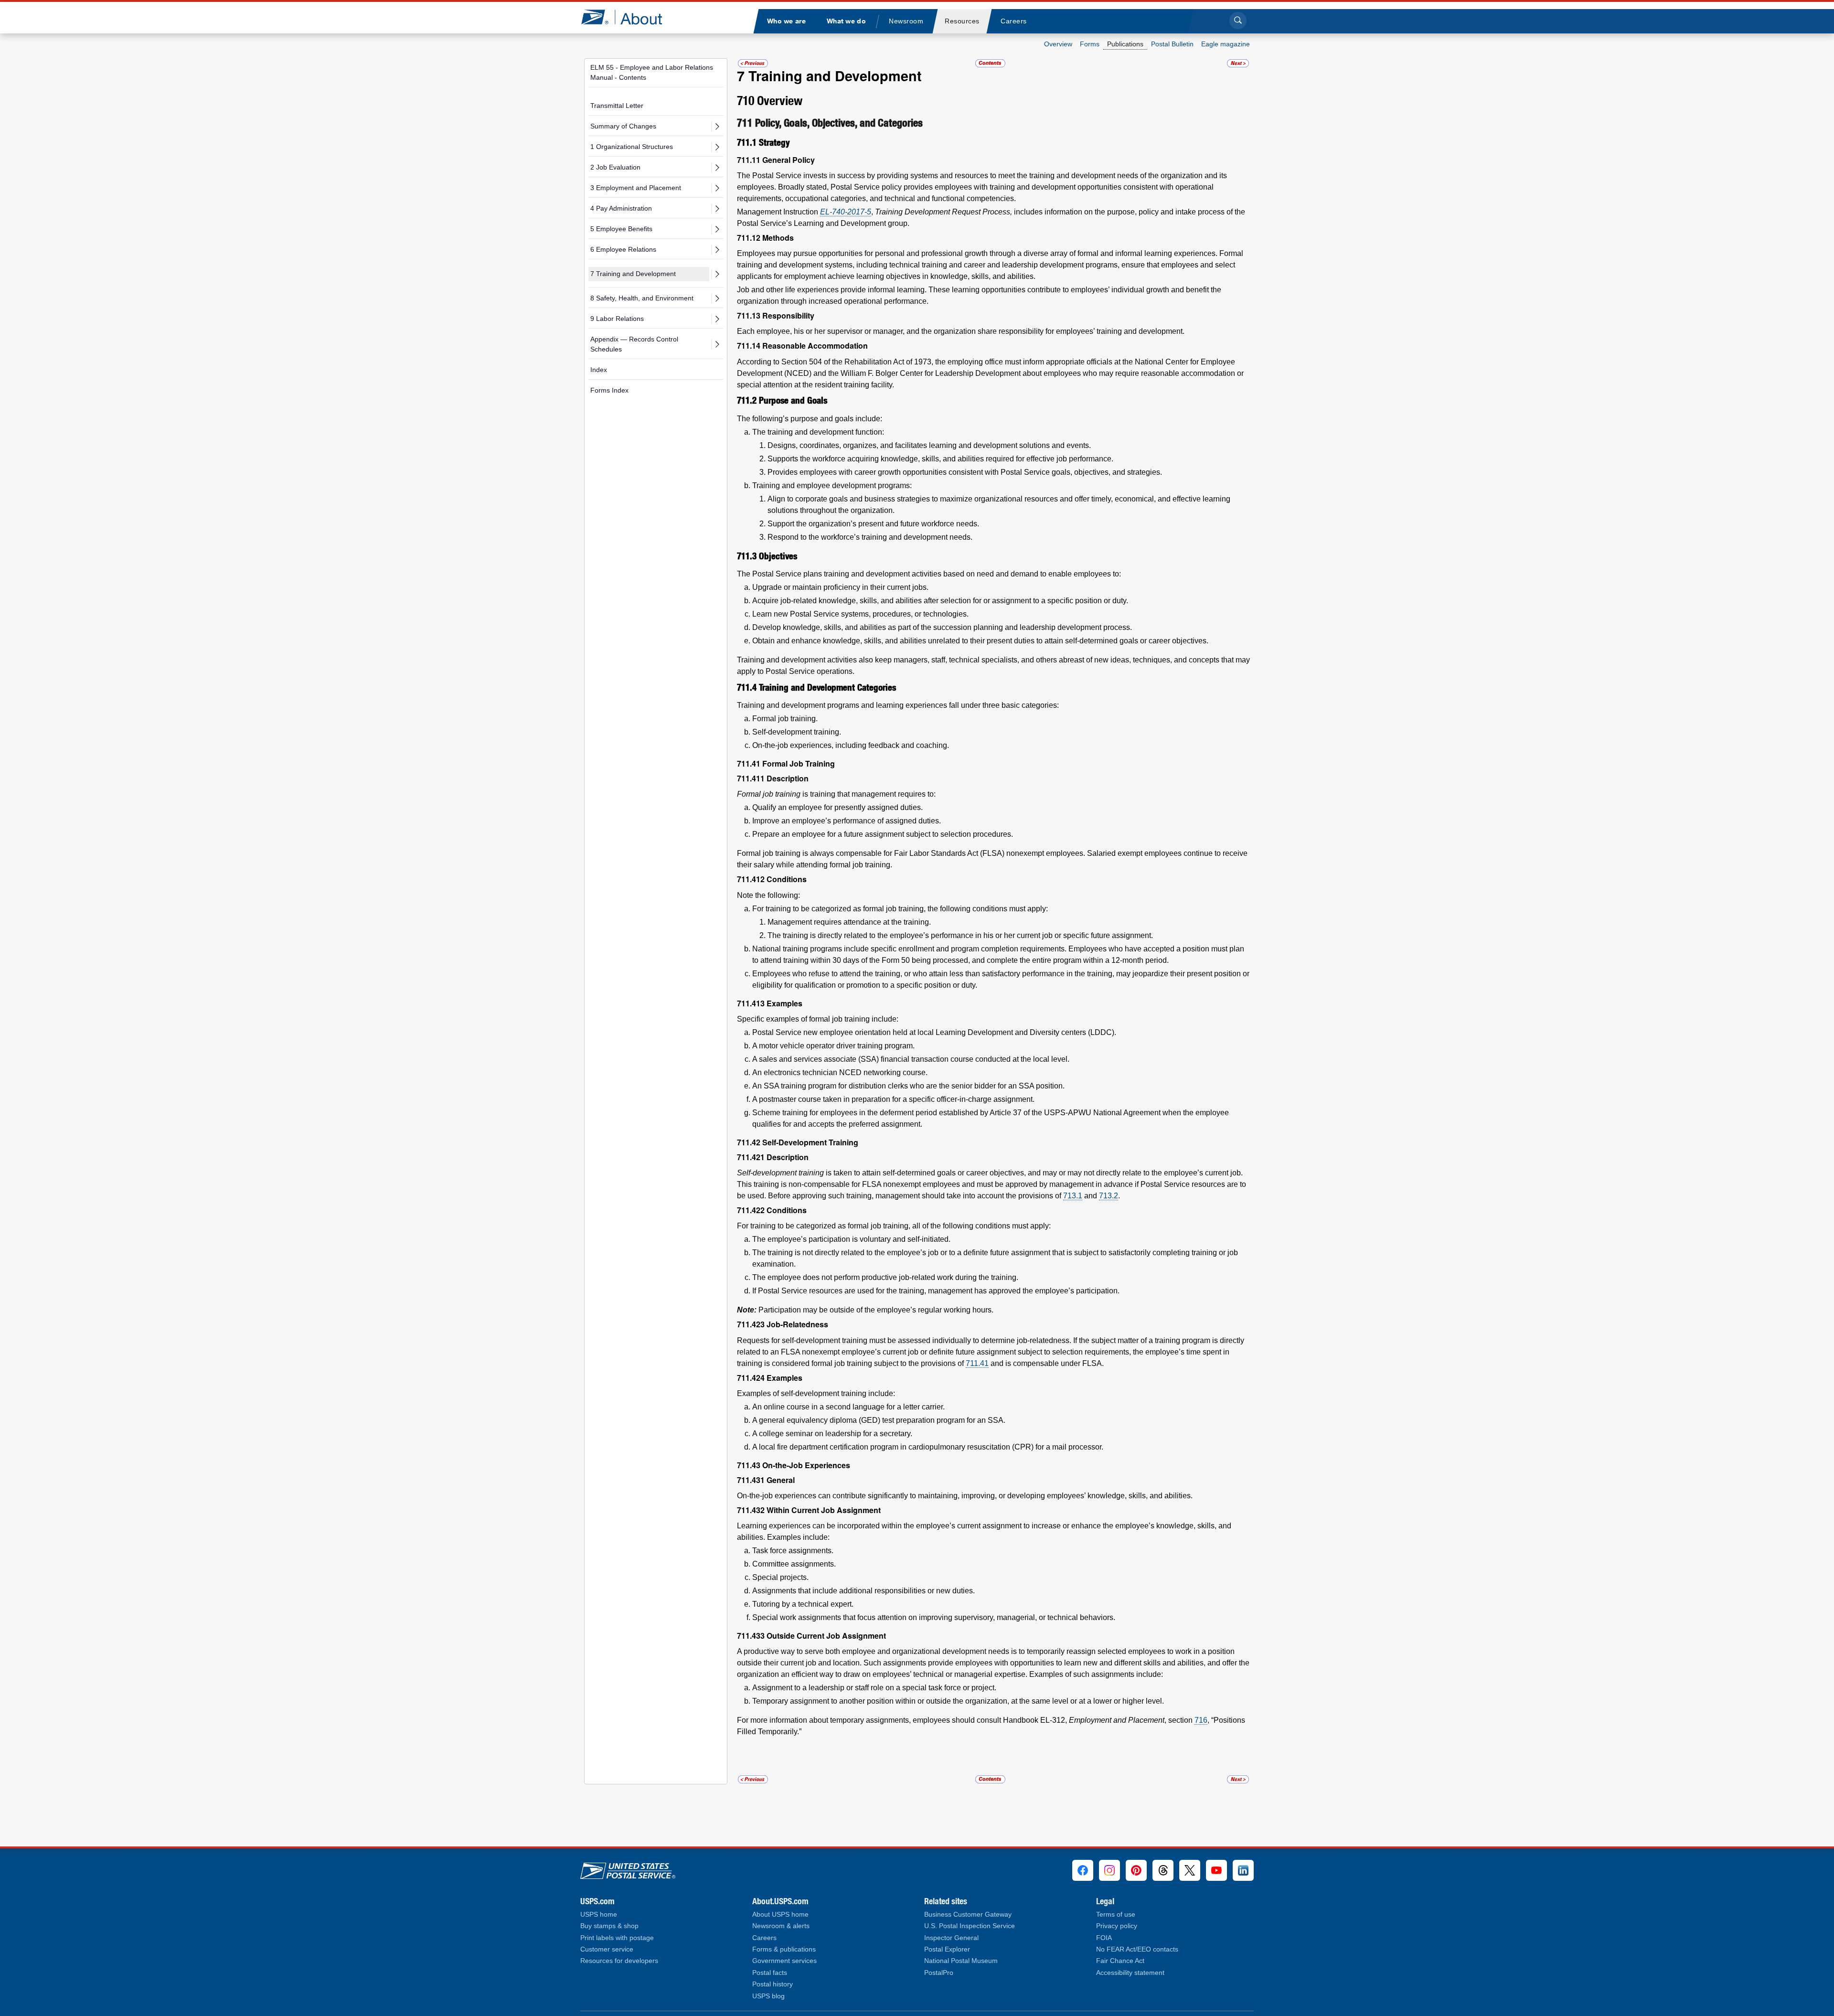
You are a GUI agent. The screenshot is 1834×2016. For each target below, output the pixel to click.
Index (599, 370)
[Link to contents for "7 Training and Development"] (991, 63)
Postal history (773, 1984)
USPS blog (768, 1996)
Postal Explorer (947, 1949)
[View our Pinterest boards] (1136, 1870)
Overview (1058, 44)
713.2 (1109, 1196)
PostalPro (939, 1973)
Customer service (607, 1949)
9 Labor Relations (617, 319)
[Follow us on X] (1190, 1870)
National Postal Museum (961, 1961)
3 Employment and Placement (636, 188)
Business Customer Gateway (968, 1915)
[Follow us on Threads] (1163, 1870)
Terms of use (1116, 1915)
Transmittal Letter (617, 106)
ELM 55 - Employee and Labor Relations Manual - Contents (652, 72)
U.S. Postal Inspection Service (970, 1926)
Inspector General (951, 1938)
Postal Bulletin (1172, 44)
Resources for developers (619, 1961)
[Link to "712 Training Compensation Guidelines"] (1238, 63)
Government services (784, 1961)
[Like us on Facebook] (1083, 1870)
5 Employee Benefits (621, 229)
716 (1201, 1720)
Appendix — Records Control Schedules (634, 344)
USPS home (599, 1915)
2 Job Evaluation (615, 167)
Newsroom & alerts (781, 1926)
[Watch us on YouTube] (1216, 1870)
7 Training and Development (633, 274)
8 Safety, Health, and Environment (642, 298)
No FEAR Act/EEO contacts (1137, 1949)
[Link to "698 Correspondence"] (753, 63)
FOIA (1104, 1938)
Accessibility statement (1130, 1973)
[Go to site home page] (629, 17)
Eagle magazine (1226, 44)
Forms (1090, 44)
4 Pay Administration (621, 208)
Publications (1125, 44)
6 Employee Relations (623, 249)
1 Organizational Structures (632, 147)
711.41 (977, 1363)
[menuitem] (786, 21)
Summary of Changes (623, 126)
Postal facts (770, 1973)
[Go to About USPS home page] (628, 1869)
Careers (764, 1938)
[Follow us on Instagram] (1109, 1870)
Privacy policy (1117, 1926)
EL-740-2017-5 (846, 212)
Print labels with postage (617, 1938)
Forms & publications (784, 1949)
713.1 (1073, 1196)
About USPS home (780, 1915)
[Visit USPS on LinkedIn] (1243, 1870)
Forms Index (609, 390)
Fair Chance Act (1120, 1961)
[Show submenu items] (717, 127)
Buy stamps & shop (609, 1926)
